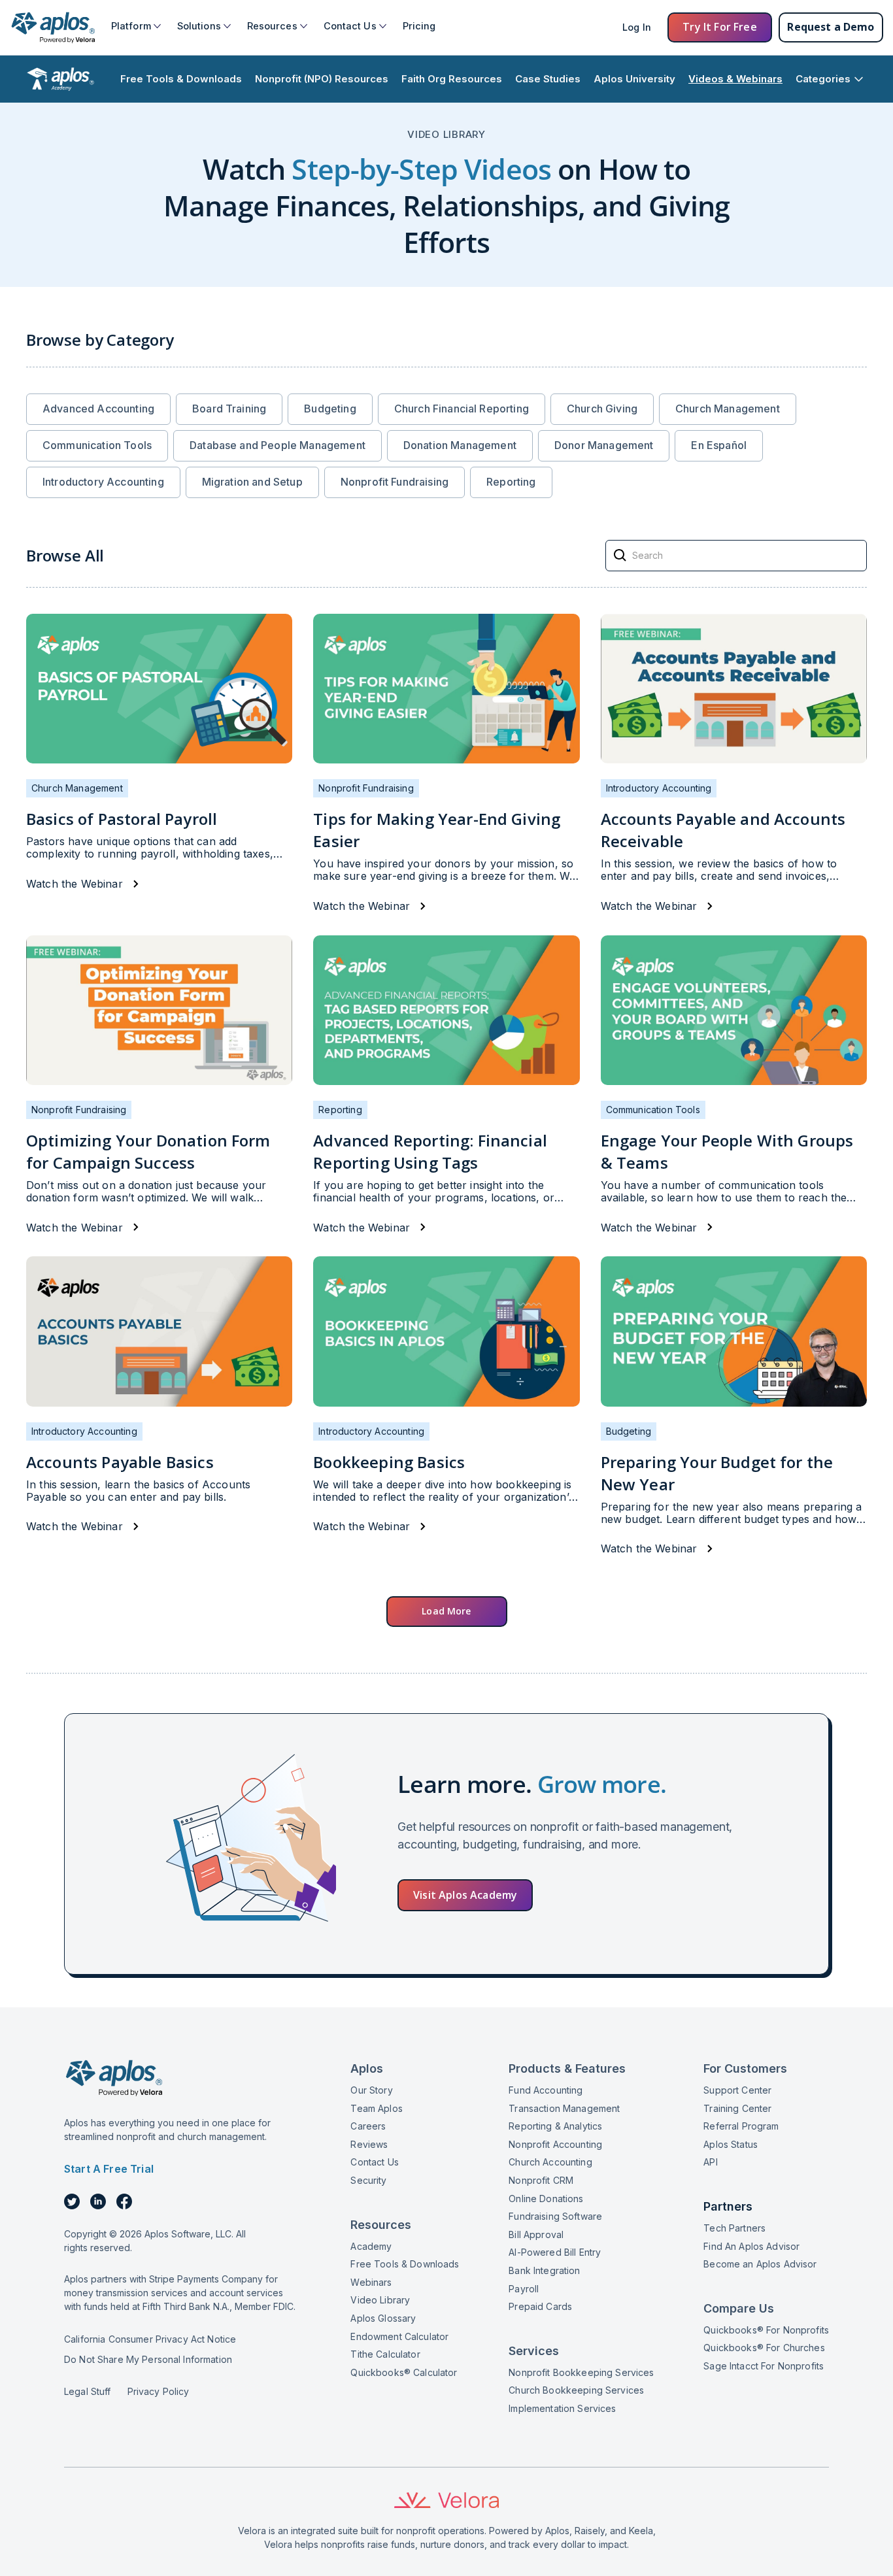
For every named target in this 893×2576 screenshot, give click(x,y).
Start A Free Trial (109, 2169)
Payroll (524, 2289)
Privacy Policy (159, 2391)
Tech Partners (734, 2228)
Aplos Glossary (383, 2318)
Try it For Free (719, 27)
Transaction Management (564, 2108)
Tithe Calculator (385, 2354)
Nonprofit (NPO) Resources (322, 79)
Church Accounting (550, 2162)
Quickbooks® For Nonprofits (766, 2330)
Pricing (419, 26)
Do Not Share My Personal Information (148, 2359)
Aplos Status (731, 2144)
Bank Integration (544, 2270)
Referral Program (741, 2126)
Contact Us (374, 2162)
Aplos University (634, 79)
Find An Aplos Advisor (751, 2246)
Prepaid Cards (540, 2306)
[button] (136, 26)
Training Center (737, 2108)
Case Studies (548, 79)
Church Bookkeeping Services (576, 2390)
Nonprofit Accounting (555, 2144)
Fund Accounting (546, 2090)
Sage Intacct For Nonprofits (764, 2366)
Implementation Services (562, 2408)
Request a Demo (831, 27)
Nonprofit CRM (541, 2180)
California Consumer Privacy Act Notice (150, 2339)
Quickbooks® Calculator (404, 2372)
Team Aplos (376, 2108)
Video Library (380, 2300)
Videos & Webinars (735, 79)
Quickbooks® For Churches (764, 2348)
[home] (52, 27)
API (710, 2162)
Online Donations (546, 2199)
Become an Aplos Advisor (760, 2264)
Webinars (371, 2282)
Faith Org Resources (452, 79)
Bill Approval (536, 2234)
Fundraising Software (555, 2216)
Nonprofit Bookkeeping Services (581, 2372)
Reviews (369, 2144)
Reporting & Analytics (555, 2126)
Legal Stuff (88, 2391)
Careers (368, 2126)
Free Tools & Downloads (181, 79)
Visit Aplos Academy (465, 1895)
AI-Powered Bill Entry (555, 2252)
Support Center (737, 2090)
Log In (637, 27)
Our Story (371, 2090)
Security (368, 2180)
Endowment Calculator (399, 2336)
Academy (371, 2246)
